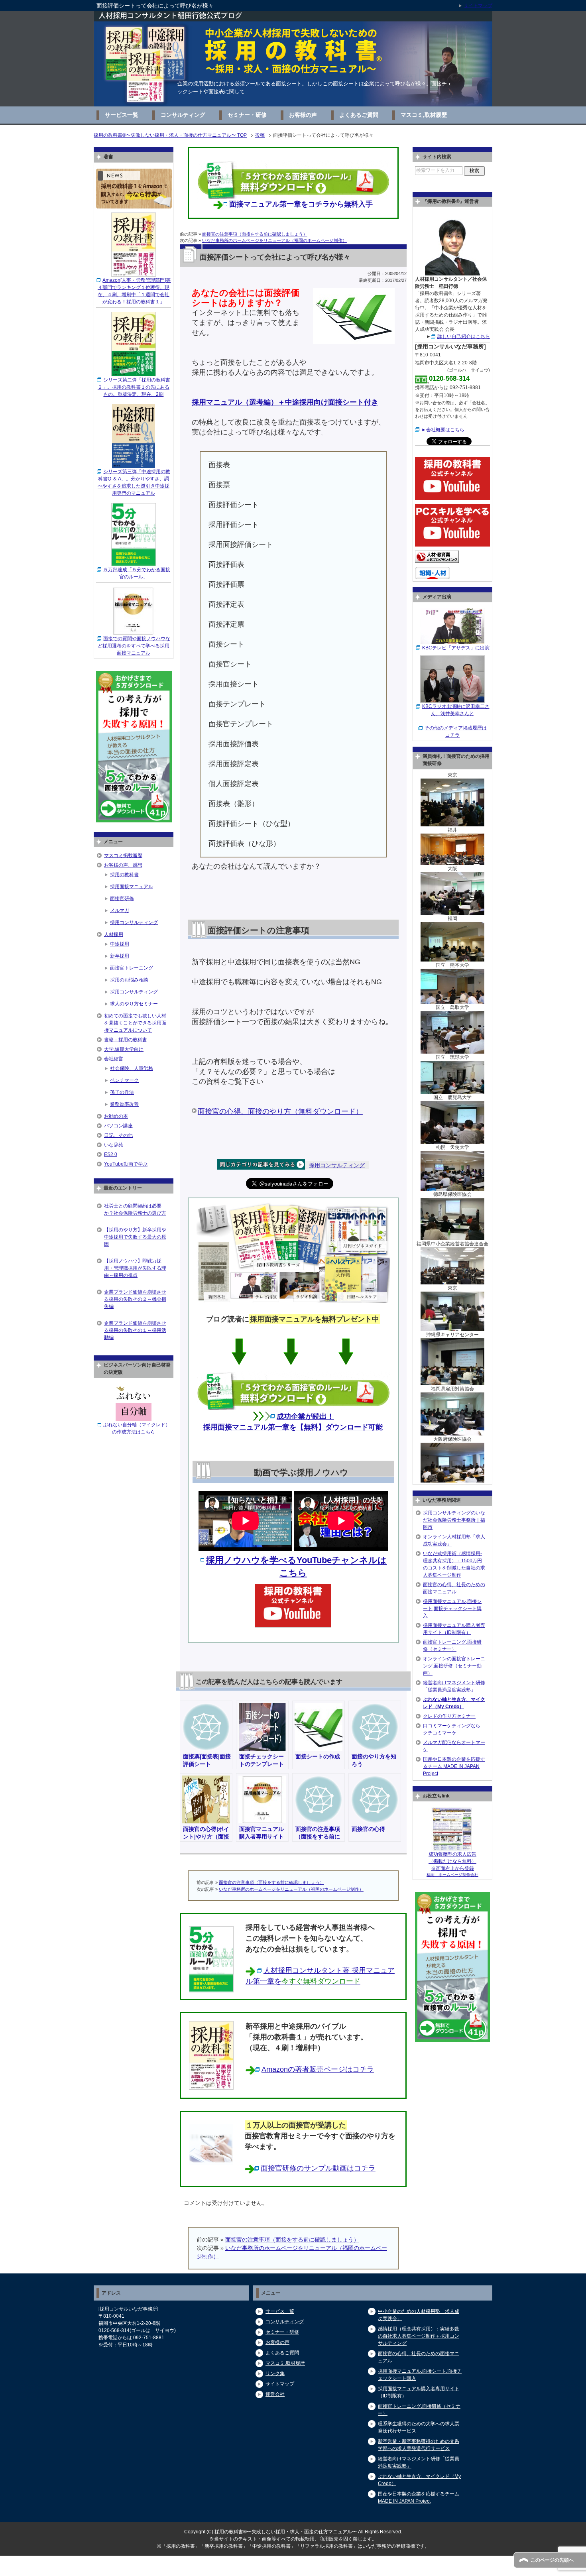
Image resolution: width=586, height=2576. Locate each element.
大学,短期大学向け (124, 1049)
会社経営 (114, 1059)
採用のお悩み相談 (129, 980)
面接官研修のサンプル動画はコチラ (318, 2168)
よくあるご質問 (359, 115)
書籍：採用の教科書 (126, 1040)
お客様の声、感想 (123, 865)
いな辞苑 (114, 1145)
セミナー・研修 (247, 115)
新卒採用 (120, 956)
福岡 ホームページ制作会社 (452, 1875)
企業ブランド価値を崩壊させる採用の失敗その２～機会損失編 (135, 1299)
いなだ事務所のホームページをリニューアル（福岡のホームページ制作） (274, 240)
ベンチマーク (124, 1080)
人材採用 (114, 934)
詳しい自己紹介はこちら (464, 336)
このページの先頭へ (552, 2560)
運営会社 (275, 2394)
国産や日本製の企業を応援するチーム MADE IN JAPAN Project (454, 1766)
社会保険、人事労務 (132, 1068)
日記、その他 (118, 1135)
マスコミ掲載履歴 (123, 855)
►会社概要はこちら (443, 430)
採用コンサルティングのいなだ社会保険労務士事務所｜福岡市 (454, 1520)
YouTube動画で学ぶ (126, 1164)
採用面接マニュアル (132, 887)
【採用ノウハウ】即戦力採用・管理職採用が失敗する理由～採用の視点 (135, 1268)
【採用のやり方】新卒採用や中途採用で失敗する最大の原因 (135, 1237)
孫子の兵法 (122, 1092)
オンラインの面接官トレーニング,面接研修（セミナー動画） (454, 1666)
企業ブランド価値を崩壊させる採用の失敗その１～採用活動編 (135, 1330)
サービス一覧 (122, 115)
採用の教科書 (124, 875)
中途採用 (120, 944)
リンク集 (275, 2373)
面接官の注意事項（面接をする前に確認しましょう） (255, 234)
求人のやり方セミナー (134, 1004)
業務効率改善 (124, 1104)
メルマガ (120, 910)
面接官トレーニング (132, 968)
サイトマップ (280, 2384)
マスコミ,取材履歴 (424, 115)
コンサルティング (183, 115)
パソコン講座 (118, 1126)
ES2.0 (111, 1154)
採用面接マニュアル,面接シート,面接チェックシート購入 (452, 1609)
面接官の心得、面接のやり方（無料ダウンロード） (280, 1111)
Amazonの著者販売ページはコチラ (318, 2069)
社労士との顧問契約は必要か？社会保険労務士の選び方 (135, 1209)
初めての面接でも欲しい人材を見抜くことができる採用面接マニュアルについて (135, 1023)
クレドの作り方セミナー (449, 1716)
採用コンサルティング (337, 1165)
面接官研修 (122, 899)
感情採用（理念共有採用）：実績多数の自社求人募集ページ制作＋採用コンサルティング (419, 2336)
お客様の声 (303, 115)
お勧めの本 (116, 1116)
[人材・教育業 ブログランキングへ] (437, 559)
